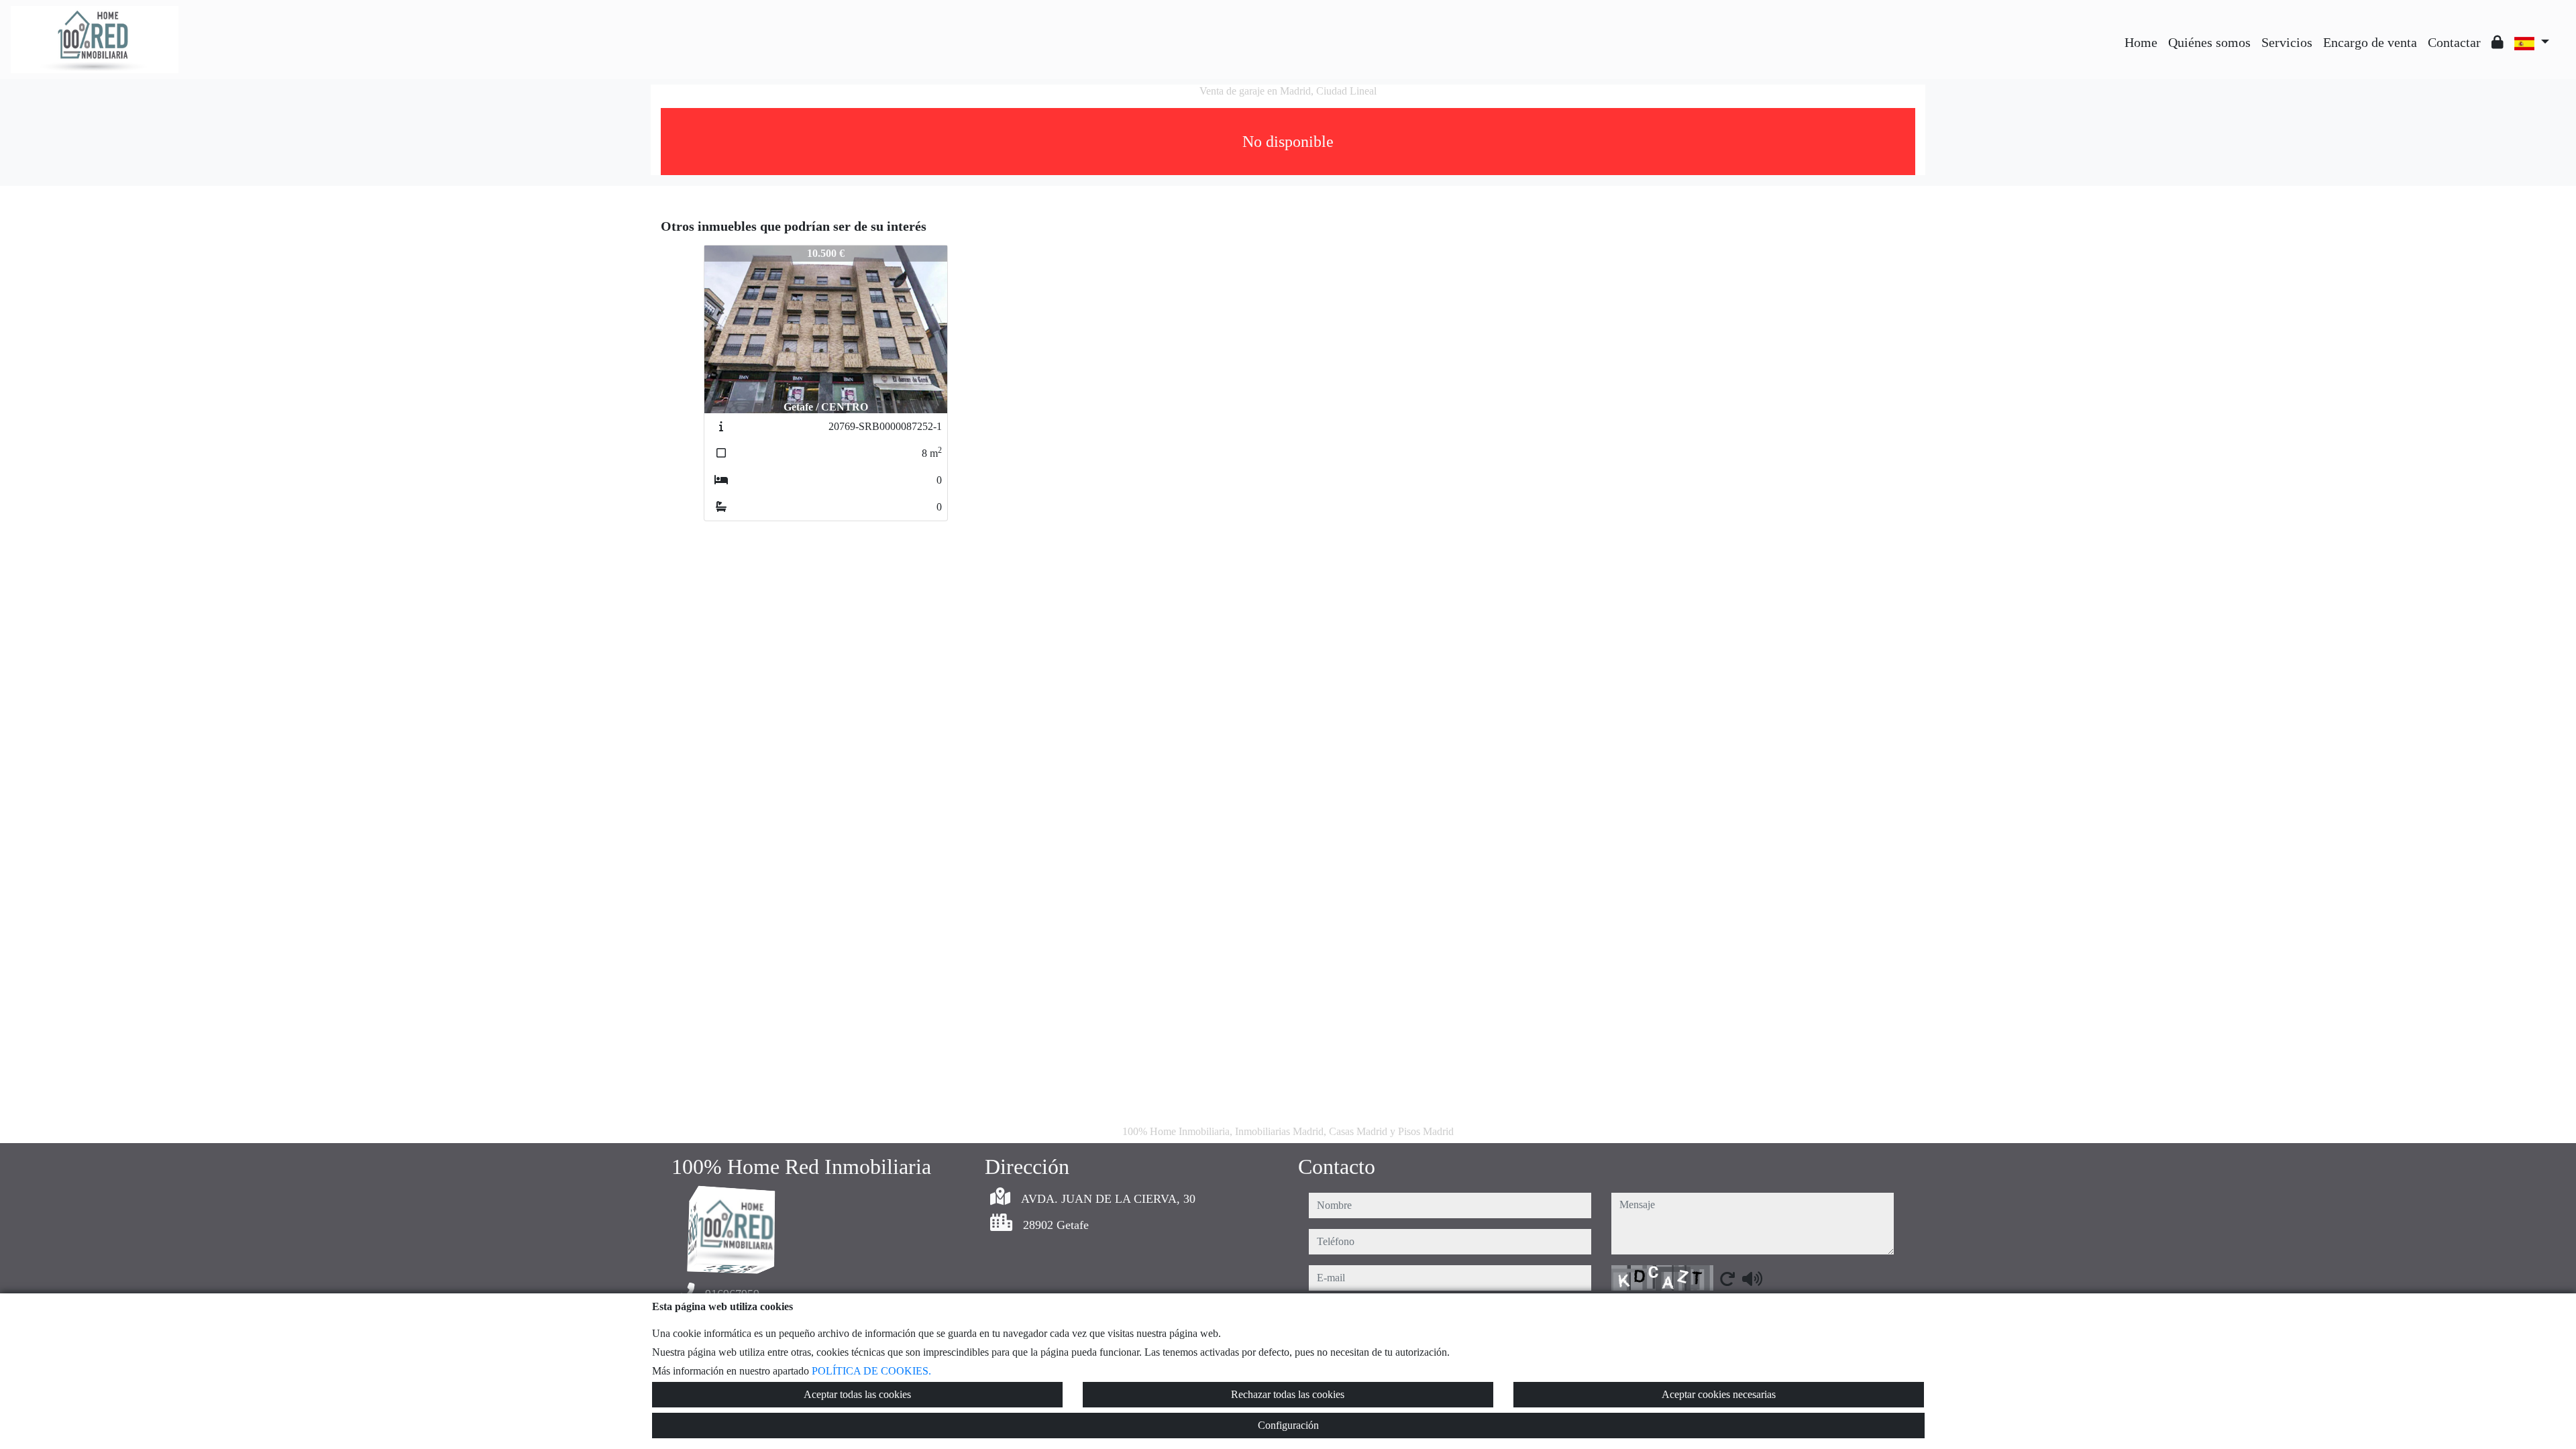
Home (2141, 42)
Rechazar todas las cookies (1288, 1394)
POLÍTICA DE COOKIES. (871, 1371)
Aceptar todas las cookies (857, 1394)
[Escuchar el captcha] (1752, 1279)
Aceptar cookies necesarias (1719, 1394)
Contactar (2454, 42)
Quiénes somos (2209, 42)
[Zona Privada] (2498, 42)
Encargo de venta (2370, 42)
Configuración (1288, 1425)
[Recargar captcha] (1727, 1279)
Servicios (2287, 42)
